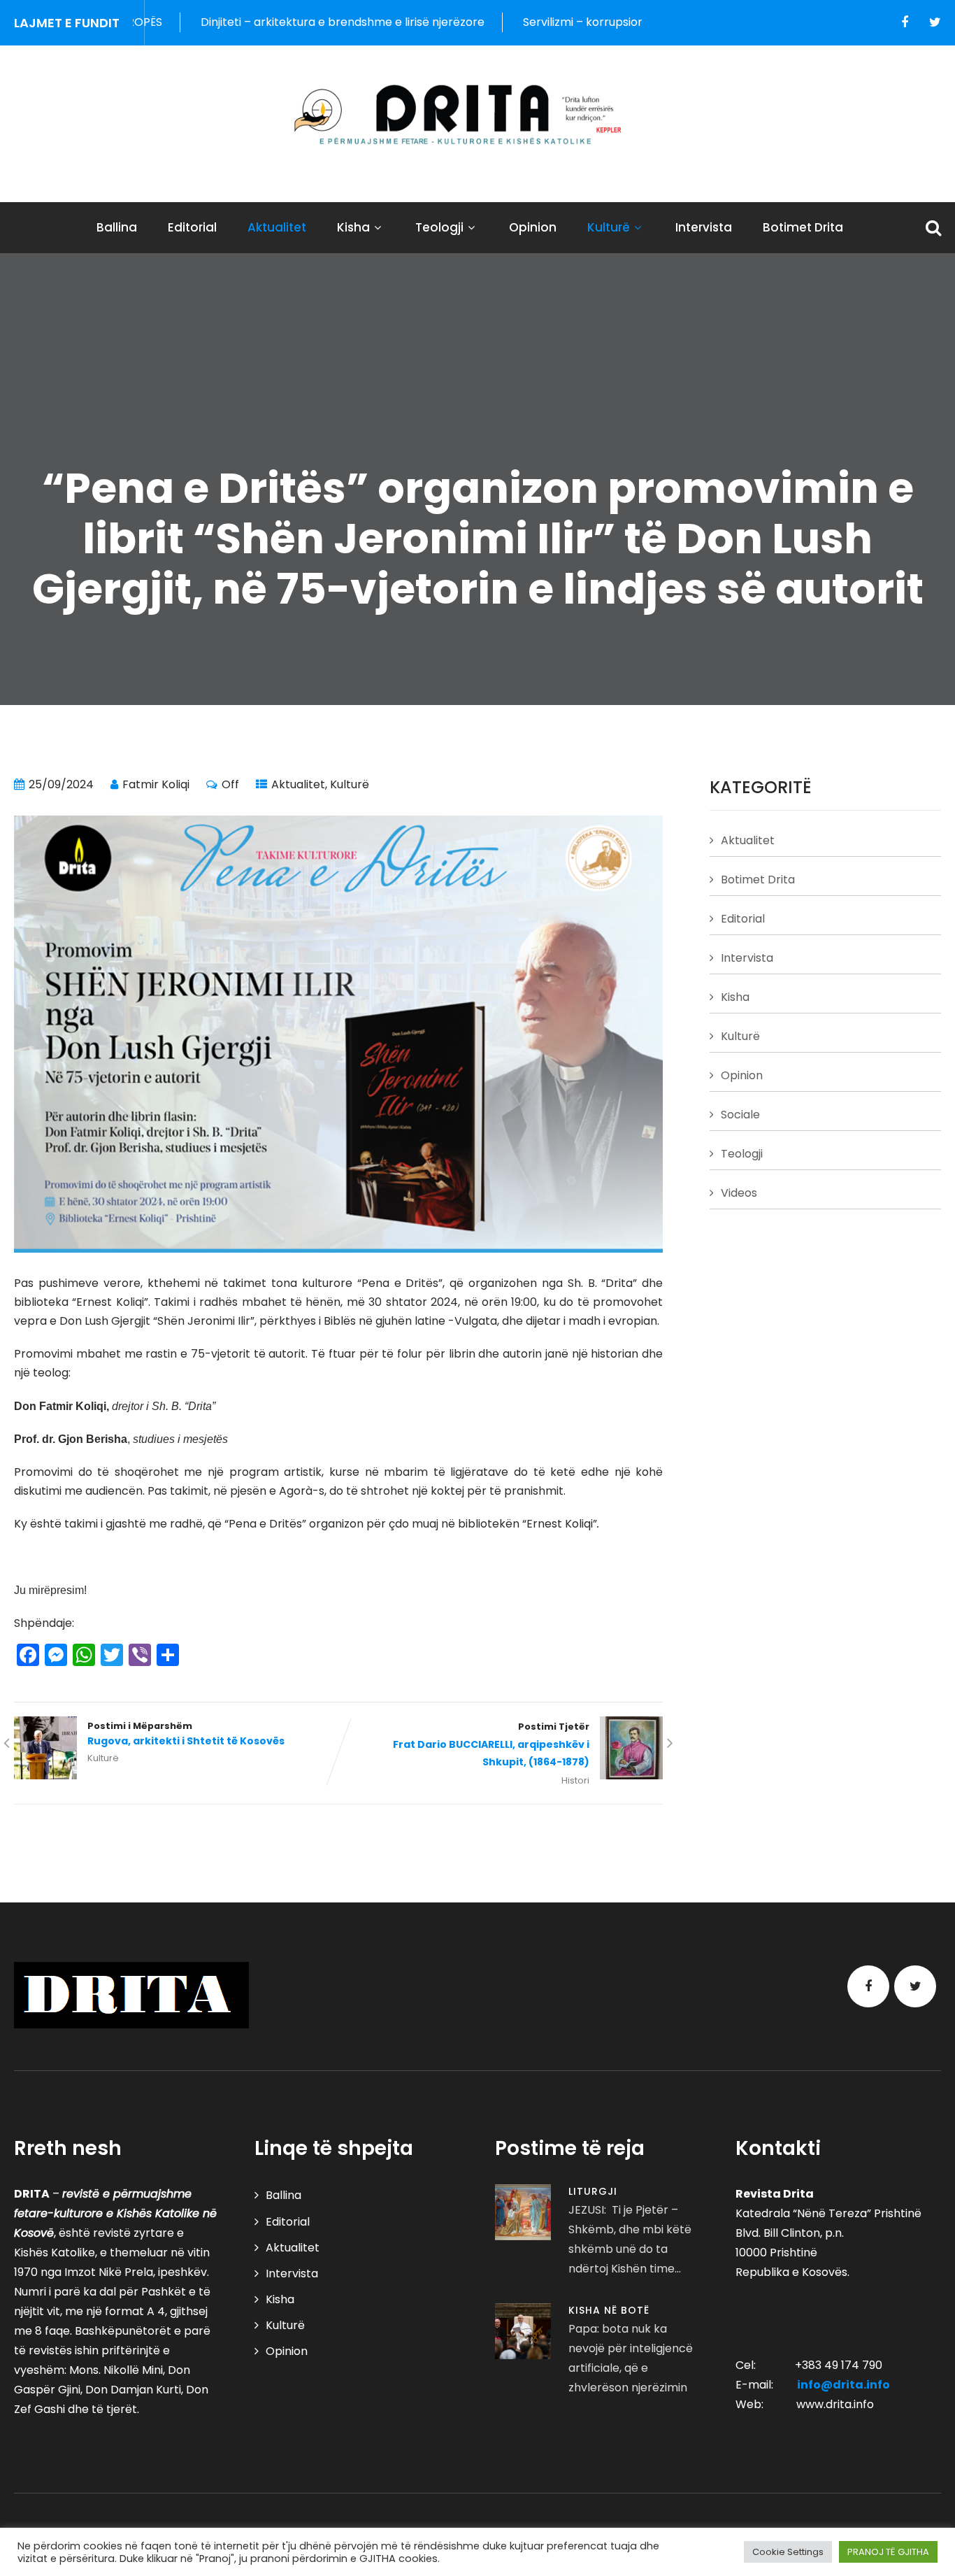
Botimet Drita (803, 227)
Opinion (533, 227)
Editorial (192, 227)
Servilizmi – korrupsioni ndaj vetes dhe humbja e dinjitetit (592, 22)
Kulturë (609, 227)
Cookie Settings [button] (788, 2552)
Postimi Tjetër (491, 1745)
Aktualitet (277, 227)
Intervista (704, 227)
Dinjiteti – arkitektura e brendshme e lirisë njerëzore (258, 22)
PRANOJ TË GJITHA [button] (888, 2552)
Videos (739, 1193)
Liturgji (593, 2191)
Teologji (439, 227)
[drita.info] (477, 115)
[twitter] (935, 22)
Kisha (353, 227)
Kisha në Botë (609, 2310)
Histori (575, 1780)
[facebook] (905, 22)
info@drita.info (843, 2385)
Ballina (117, 227)
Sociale (740, 1115)
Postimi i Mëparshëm (186, 1734)
